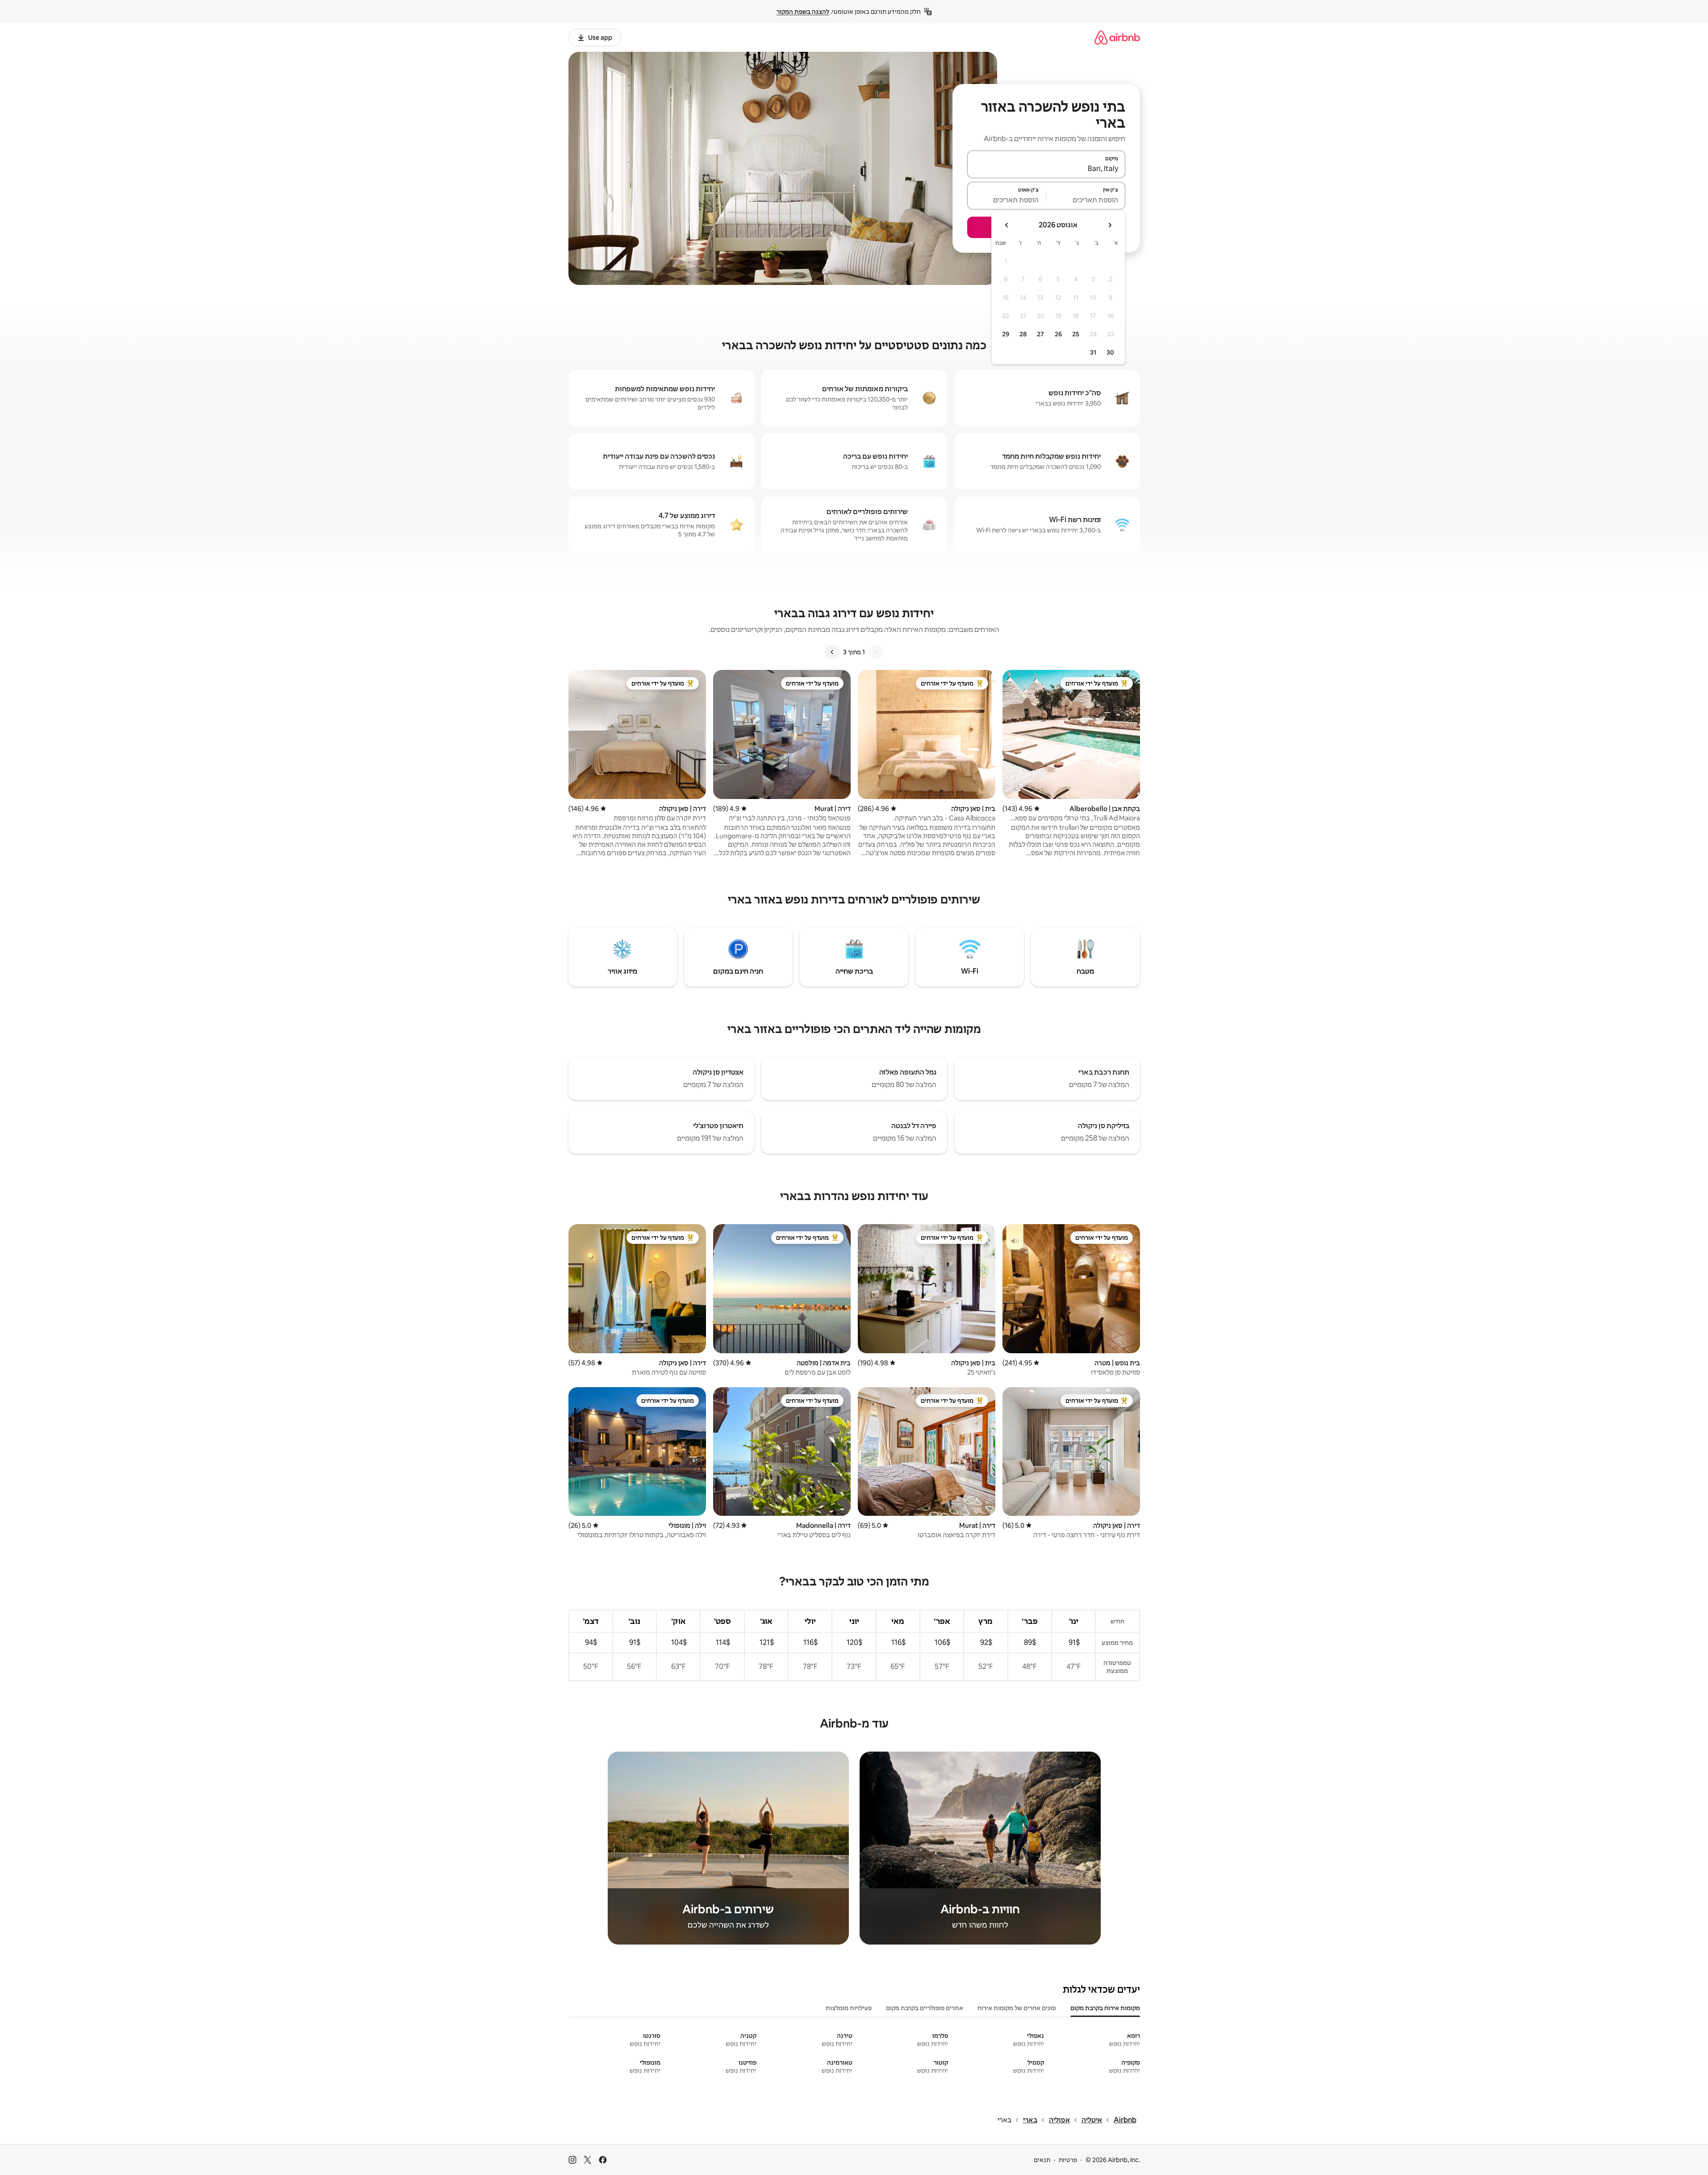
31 (1093, 352)
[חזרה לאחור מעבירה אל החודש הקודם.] (1110, 225)
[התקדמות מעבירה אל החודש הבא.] (1007, 225)
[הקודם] (876, 652)
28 (1023, 334)
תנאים (1042, 2160)
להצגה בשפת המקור (803, 12)
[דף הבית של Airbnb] (1117, 37)
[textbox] (1086, 200)
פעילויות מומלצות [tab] (849, 2008)
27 (1040, 334)
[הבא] (832, 652)
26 (1058, 334)
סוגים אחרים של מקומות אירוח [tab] (1017, 2008)
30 (1110, 352)
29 (1006, 334)
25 (1076, 334)
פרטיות (1068, 2160)
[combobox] (1046, 168)
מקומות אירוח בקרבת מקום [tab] (1105, 2008)
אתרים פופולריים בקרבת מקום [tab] (925, 2008)
